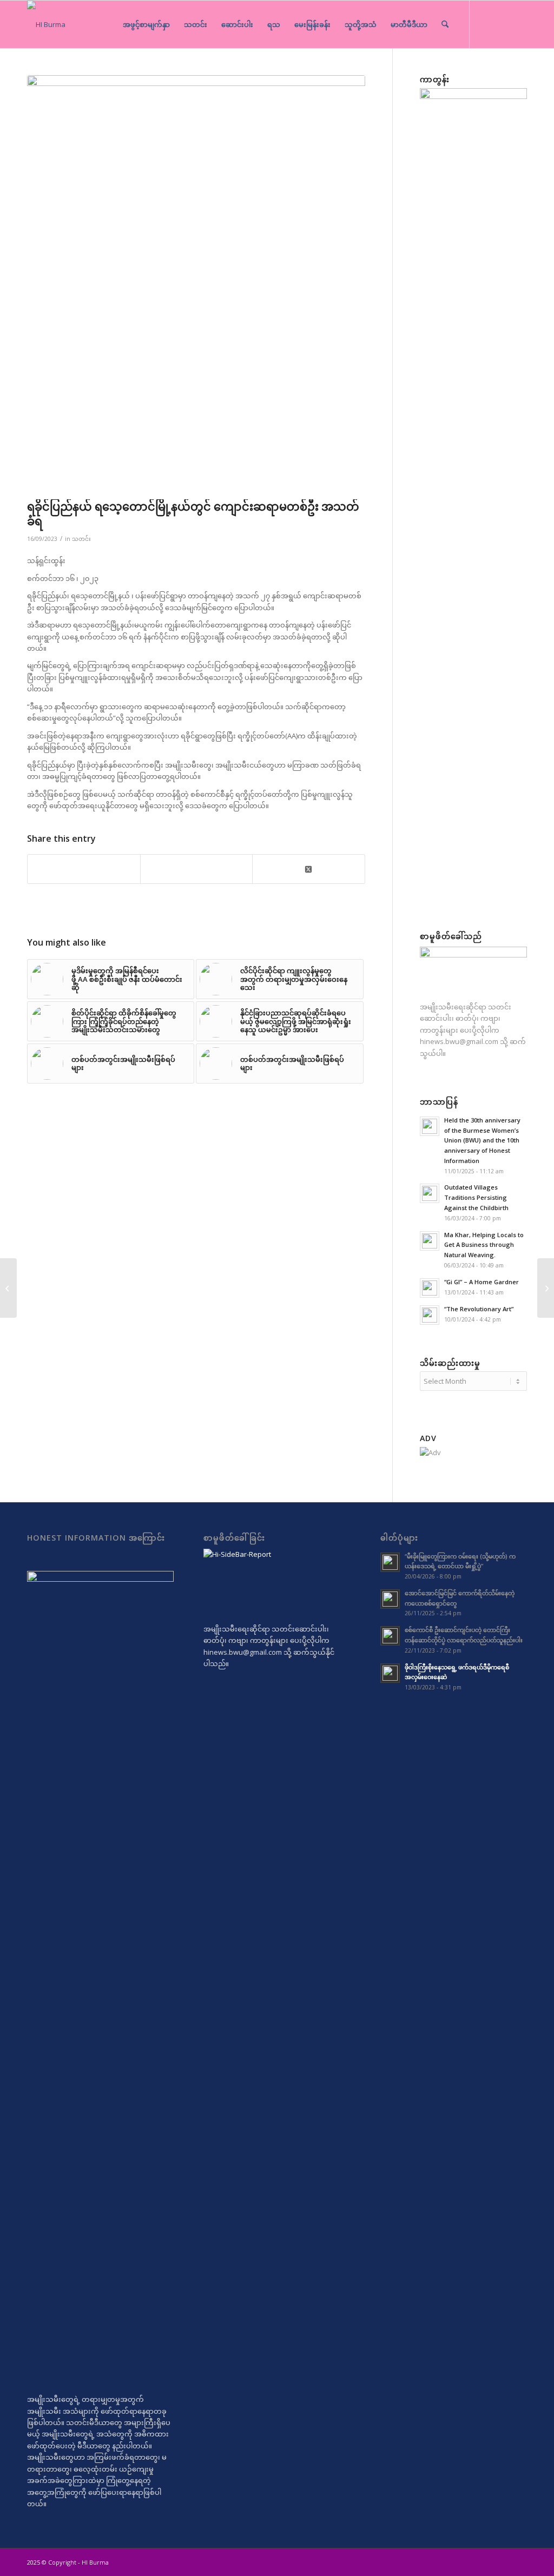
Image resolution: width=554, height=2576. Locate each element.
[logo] (46, 24)
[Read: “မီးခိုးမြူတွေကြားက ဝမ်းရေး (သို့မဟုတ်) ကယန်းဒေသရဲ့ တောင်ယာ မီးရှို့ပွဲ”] (390, 1562)
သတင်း (81, 539)
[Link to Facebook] (519, 24)
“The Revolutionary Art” (479, 1309)
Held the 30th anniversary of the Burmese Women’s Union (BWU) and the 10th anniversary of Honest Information (482, 1140)
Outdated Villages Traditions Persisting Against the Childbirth (476, 1197)
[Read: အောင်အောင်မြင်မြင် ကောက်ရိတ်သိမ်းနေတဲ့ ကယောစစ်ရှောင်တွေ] (390, 1599)
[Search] (445, 24)
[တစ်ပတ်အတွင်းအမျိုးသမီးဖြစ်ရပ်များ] (546, 1288)
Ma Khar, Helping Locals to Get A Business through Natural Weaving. (484, 1245)
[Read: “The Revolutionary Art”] (430, 1315)
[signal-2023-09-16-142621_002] (196, 285)
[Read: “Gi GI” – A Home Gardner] (430, 1288)
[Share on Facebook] (84, 869)
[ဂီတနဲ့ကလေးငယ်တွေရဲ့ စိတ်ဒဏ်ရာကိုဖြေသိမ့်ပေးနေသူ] (8, 1288)
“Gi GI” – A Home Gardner (482, 1282)
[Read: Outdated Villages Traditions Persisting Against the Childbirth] (430, 1193)
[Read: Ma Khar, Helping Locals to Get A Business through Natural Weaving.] (430, 1241)
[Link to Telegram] (486, 24)
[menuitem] (146, 24)
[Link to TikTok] (503, 24)
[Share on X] (309, 868)
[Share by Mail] (197, 869)
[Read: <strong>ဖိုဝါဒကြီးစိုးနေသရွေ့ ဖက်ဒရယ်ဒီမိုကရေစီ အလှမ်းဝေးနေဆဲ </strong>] (390, 1673)
